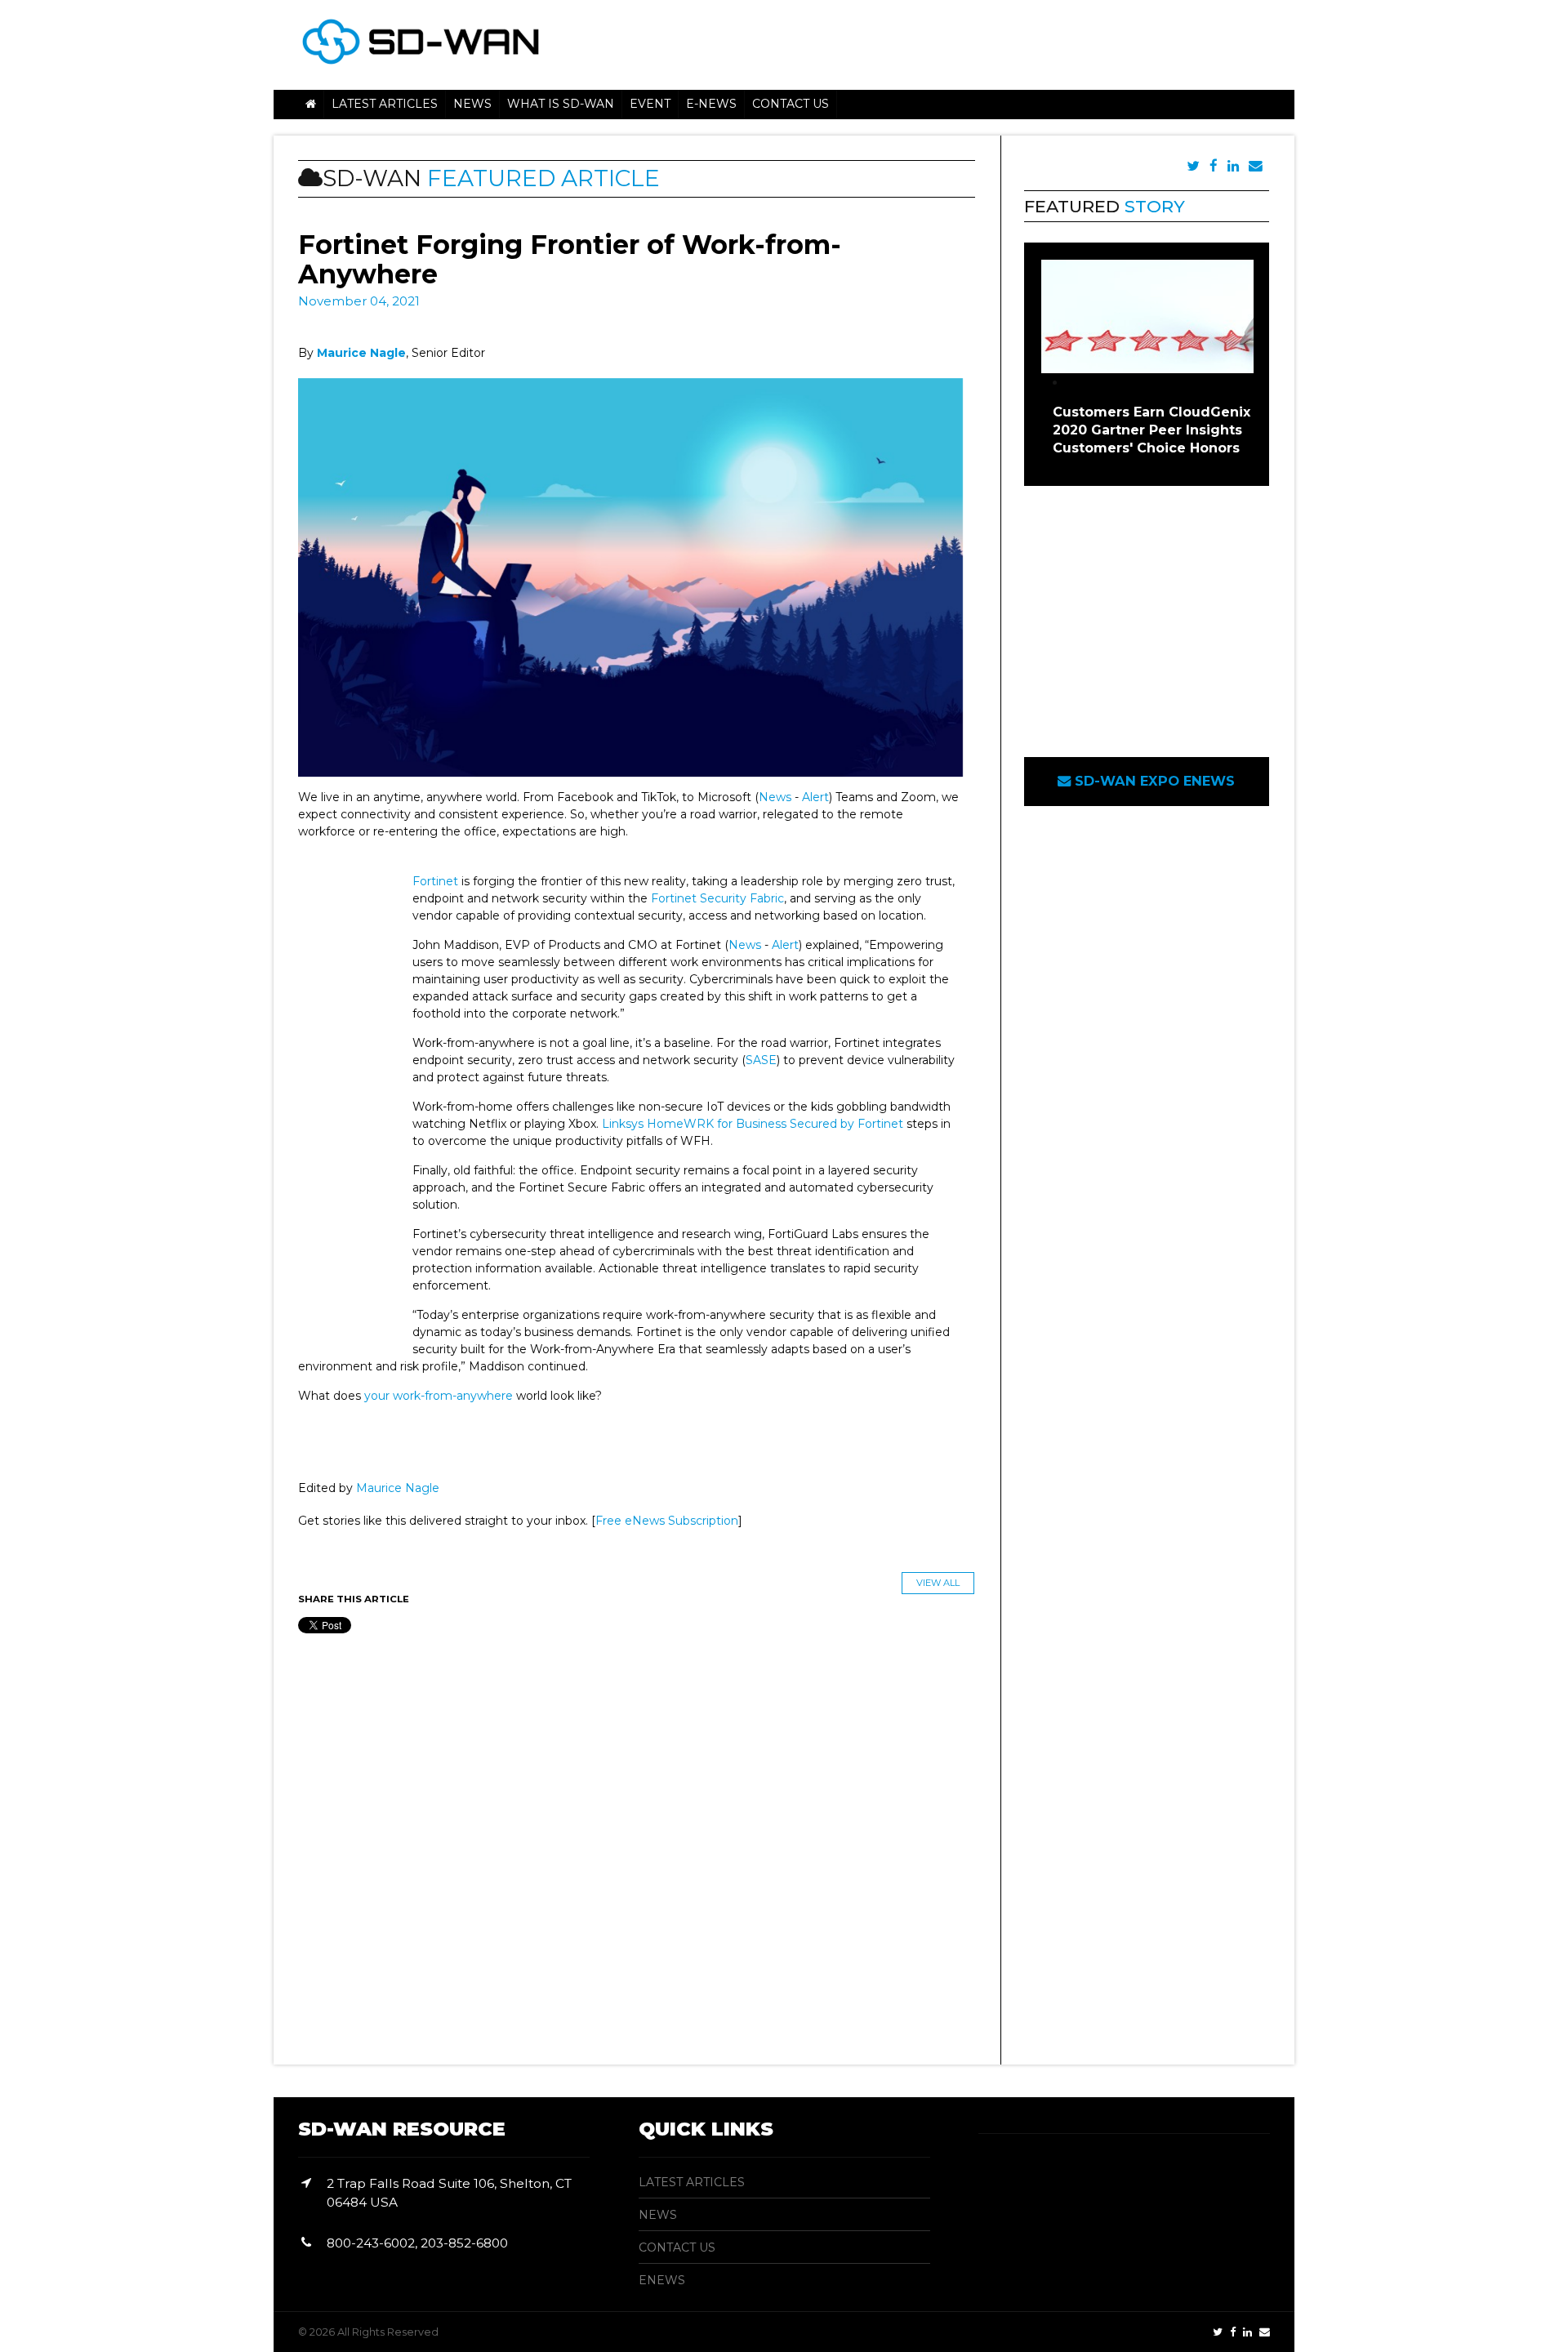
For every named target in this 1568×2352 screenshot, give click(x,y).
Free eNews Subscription (667, 1521)
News (775, 797)
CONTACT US (677, 2247)
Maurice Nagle (398, 1488)
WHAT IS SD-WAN (561, 104)
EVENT (650, 104)
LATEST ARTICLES (692, 2182)
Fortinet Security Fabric (717, 898)
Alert (815, 797)
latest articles (385, 104)
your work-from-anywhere (439, 1396)
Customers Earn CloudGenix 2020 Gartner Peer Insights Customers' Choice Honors (1151, 430)
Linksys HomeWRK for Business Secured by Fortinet (753, 1124)
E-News (711, 104)
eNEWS (662, 2280)
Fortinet (435, 881)
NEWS (472, 104)
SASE (761, 1060)
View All (938, 1583)
